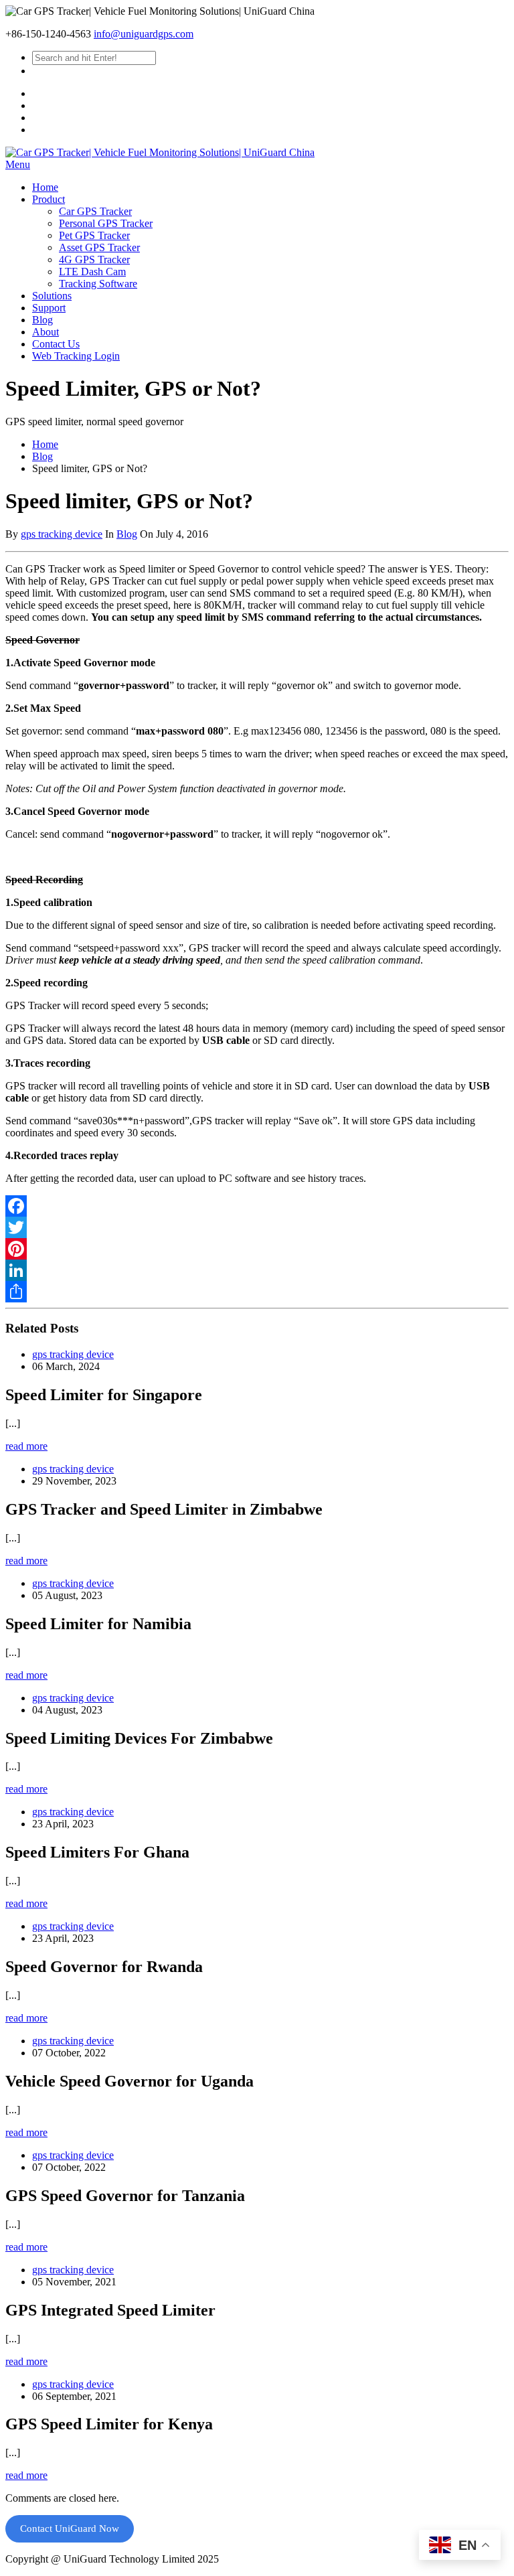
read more (26, 1446)
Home (45, 444)
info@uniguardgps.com (144, 34)
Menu (18, 164)
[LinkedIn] (257, 1270)
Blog (42, 456)
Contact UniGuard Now (70, 2528)
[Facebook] (257, 1206)
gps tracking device (62, 534)
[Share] (257, 1292)
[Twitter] (257, 1227)
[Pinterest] (257, 1249)
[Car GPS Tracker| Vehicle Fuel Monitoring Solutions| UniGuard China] (160, 152)
